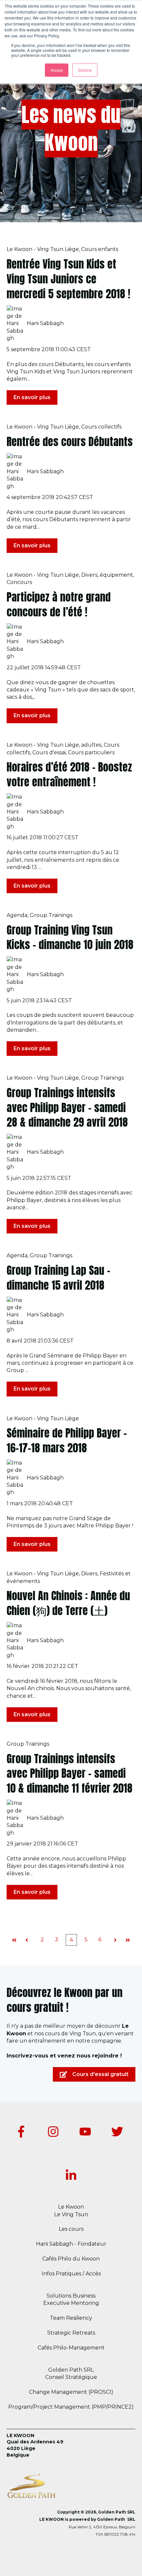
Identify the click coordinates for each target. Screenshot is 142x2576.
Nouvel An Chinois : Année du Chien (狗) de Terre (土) (68, 1603)
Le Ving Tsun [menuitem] (71, 2214)
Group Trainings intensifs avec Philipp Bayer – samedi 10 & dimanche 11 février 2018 (70, 1774)
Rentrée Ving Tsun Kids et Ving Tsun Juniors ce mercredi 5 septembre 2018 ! (69, 279)
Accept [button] (57, 70)
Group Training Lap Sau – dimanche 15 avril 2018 (58, 1278)
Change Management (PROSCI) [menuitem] (71, 2392)
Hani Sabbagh (45, 323)
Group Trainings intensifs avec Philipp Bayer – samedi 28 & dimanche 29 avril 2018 (67, 1108)
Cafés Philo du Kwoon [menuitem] (71, 2259)
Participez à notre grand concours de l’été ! (59, 604)
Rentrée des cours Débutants (70, 442)
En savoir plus (32, 397)
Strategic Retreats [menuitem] (71, 2333)
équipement (116, 575)
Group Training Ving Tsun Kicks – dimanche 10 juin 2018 (70, 937)
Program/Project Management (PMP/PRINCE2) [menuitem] (71, 2407)
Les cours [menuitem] (71, 2229)
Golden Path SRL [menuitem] (71, 2370)
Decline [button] (85, 70)
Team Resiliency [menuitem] (71, 2318)
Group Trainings (51, 915)
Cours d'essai (49, 752)
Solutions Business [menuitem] (71, 2296)
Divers (89, 575)
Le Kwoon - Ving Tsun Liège (43, 249)
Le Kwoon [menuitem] (71, 2207)
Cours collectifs (101, 427)
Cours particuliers (91, 752)
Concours (19, 582)
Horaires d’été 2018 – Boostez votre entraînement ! (69, 774)
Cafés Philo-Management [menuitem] (71, 2348)
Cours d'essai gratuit (100, 2074)
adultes (91, 745)
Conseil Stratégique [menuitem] (71, 2377)
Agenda (17, 915)
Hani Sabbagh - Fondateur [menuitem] (71, 2244)
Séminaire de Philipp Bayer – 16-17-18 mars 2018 (67, 1440)
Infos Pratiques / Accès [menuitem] (71, 2274)
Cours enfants (100, 249)
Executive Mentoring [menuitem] (71, 2303)
